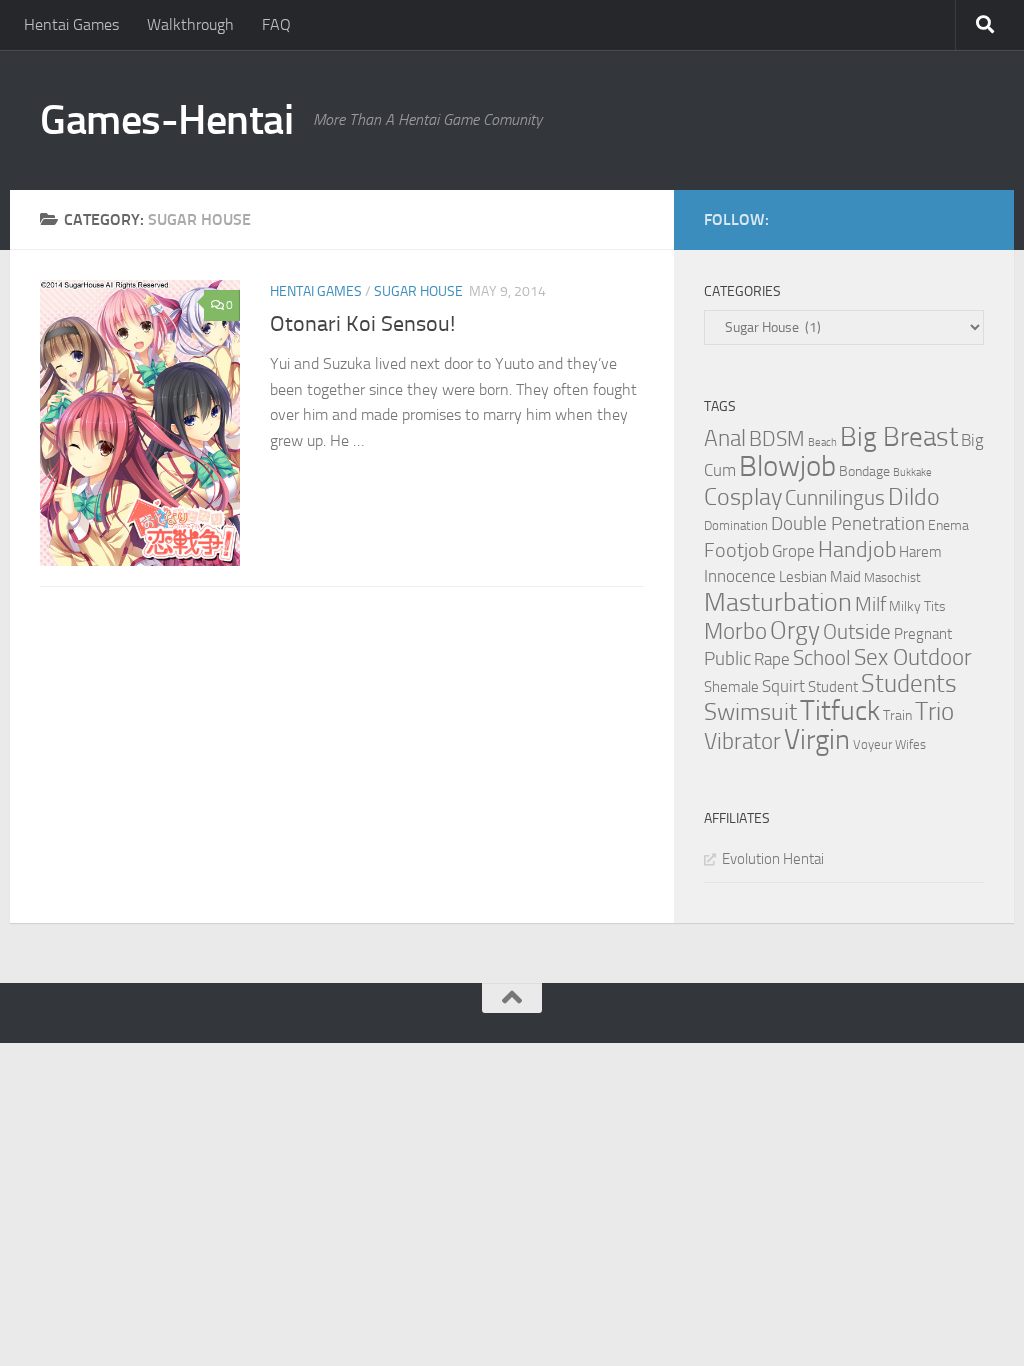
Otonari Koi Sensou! (362, 324)
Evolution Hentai (773, 859)
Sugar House (418, 291)
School (822, 658)
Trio (934, 711)
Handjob (857, 550)
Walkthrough (190, 24)
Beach (822, 442)
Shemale (731, 687)
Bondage (864, 471)
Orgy (795, 630)
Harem (920, 552)
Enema (948, 525)
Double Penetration (848, 523)
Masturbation (778, 602)
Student (833, 687)
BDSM (777, 439)
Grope (793, 551)
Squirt (783, 686)
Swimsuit (750, 712)
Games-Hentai (166, 120)
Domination (736, 525)
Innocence (740, 576)
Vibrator (742, 741)
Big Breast (899, 437)
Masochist (892, 577)
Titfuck (840, 710)
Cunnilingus (835, 498)
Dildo (914, 497)
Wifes (910, 744)
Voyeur (872, 744)
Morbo (735, 631)
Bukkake (912, 472)
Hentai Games (71, 24)
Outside (857, 631)
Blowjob (787, 466)
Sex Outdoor (913, 657)
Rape (772, 659)
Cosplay (743, 497)
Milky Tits (917, 606)
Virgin (817, 739)
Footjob (736, 550)
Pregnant (923, 634)
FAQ (276, 24)
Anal (725, 438)
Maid (845, 577)
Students (909, 683)
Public (727, 658)
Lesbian (803, 577)
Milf (870, 604)
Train (897, 715)
